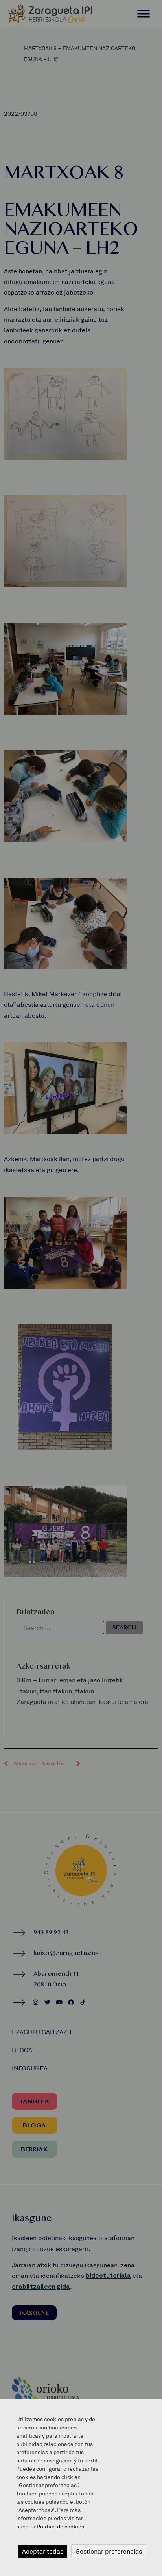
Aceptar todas (43, 2551)
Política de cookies (60, 2526)
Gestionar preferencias (109, 2551)
